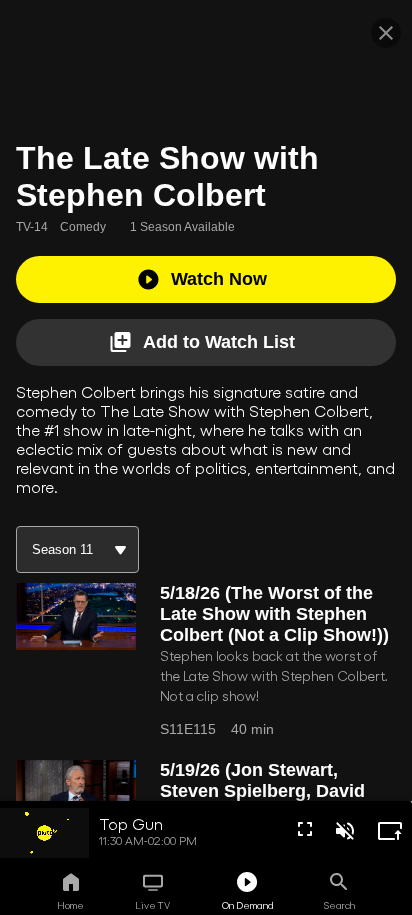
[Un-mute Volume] (345, 831)
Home (70, 905)
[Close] (386, 33)
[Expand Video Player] (390, 831)
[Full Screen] (305, 829)
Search (339, 905)
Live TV (152, 905)
